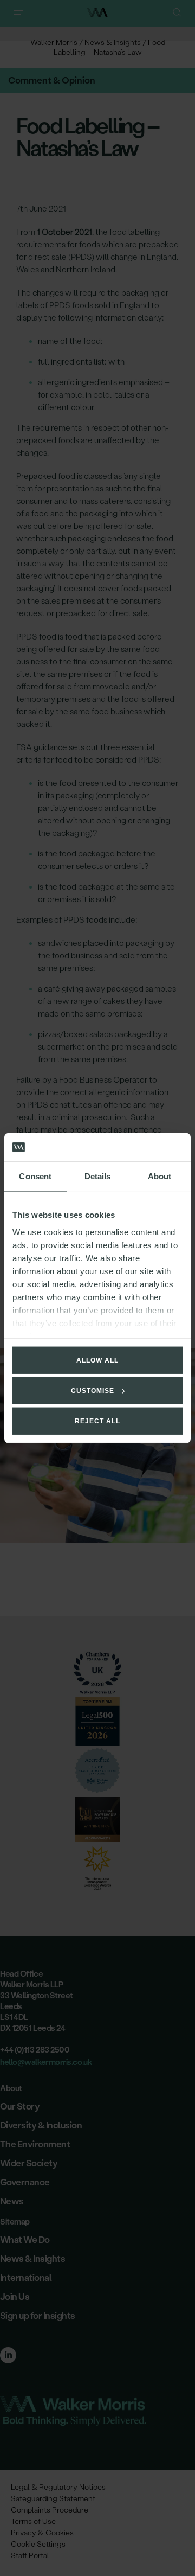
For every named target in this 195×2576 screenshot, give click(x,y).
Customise (93, 1391)
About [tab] (160, 1176)
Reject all (97, 1421)
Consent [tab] (35, 1176)
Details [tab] (98, 1176)
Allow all (97, 1360)
